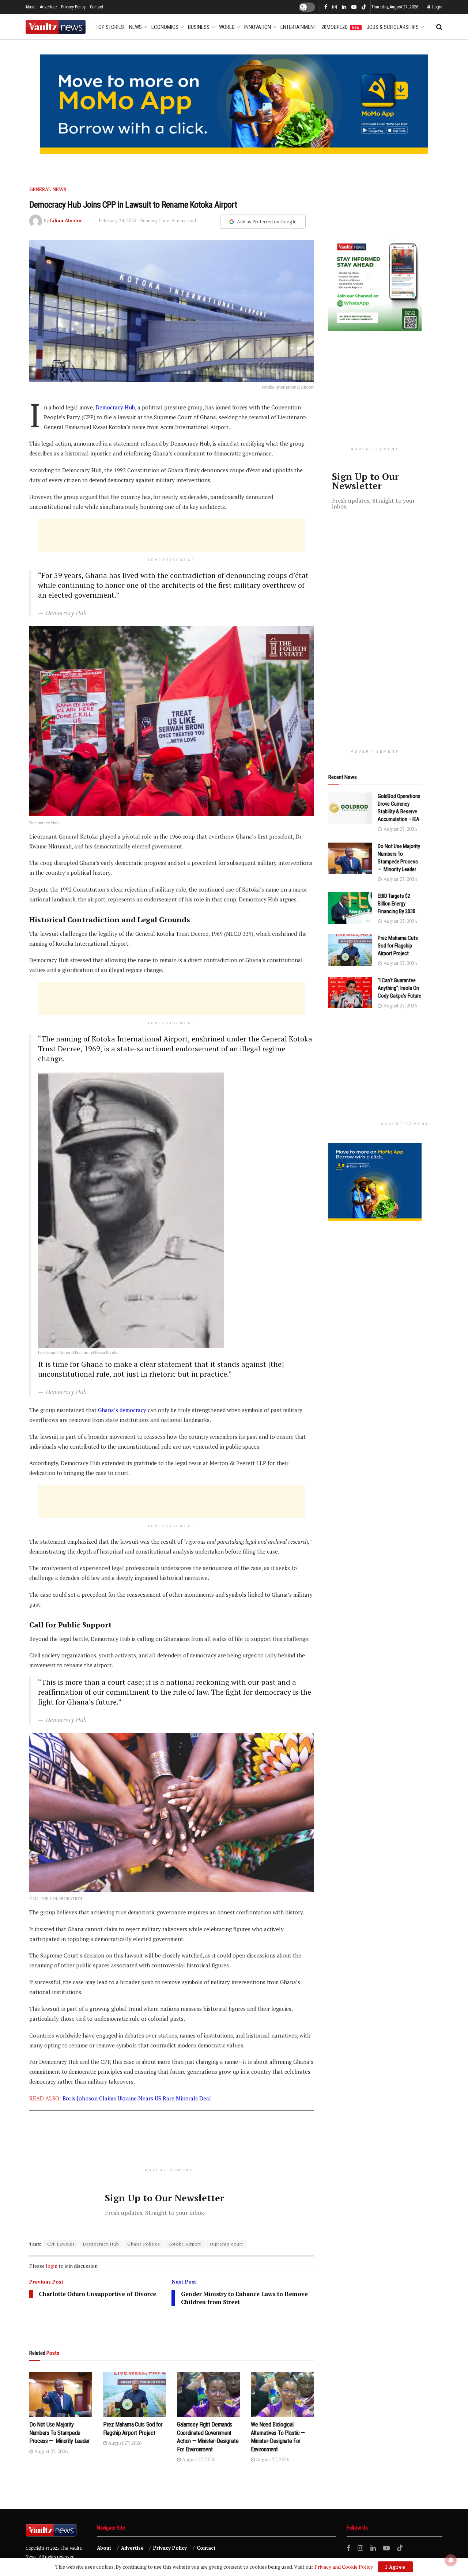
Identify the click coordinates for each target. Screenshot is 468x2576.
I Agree (395, 2567)
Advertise (48, 7)
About (31, 7)
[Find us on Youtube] (354, 7)
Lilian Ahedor (66, 220)
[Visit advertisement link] (234, 104)
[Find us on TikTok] (364, 7)
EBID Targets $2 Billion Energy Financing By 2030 (397, 904)
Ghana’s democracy (122, 1410)
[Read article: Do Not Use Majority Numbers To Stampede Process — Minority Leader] (61, 2395)
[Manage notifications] (451, 2560)
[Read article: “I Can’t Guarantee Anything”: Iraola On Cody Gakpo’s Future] (350, 992)
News (135, 27)
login (52, 2266)
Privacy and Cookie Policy (344, 2567)
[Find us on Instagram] (335, 7)
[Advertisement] (171, 535)
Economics (165, 27)
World (227, 27)
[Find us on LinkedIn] (344, 7)
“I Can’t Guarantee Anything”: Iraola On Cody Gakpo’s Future (399, 988)
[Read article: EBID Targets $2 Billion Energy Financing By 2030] (350, 908)
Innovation (258, 27)
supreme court (226, 2244)
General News (48, 189)
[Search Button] (439, 27)
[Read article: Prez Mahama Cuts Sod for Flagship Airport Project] (135, 2395)
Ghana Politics (144, 2244)
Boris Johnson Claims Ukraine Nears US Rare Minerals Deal (137, 2098)
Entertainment (298, 27)
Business (199, 27)
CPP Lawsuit (61, 2244)
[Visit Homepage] (56, 27)
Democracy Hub (115, 407)
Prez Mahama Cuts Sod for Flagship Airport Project (398, 946)
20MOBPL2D (340, 27)
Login (437, 7)
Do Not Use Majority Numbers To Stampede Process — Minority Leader (60, 2433)
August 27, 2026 (50, 2451)
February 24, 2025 (118, 220)
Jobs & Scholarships (393, 27)
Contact (97, 7)
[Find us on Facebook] (326, 7)
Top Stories (110, 27)
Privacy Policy (73, 7)
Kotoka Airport (185, 2244)
